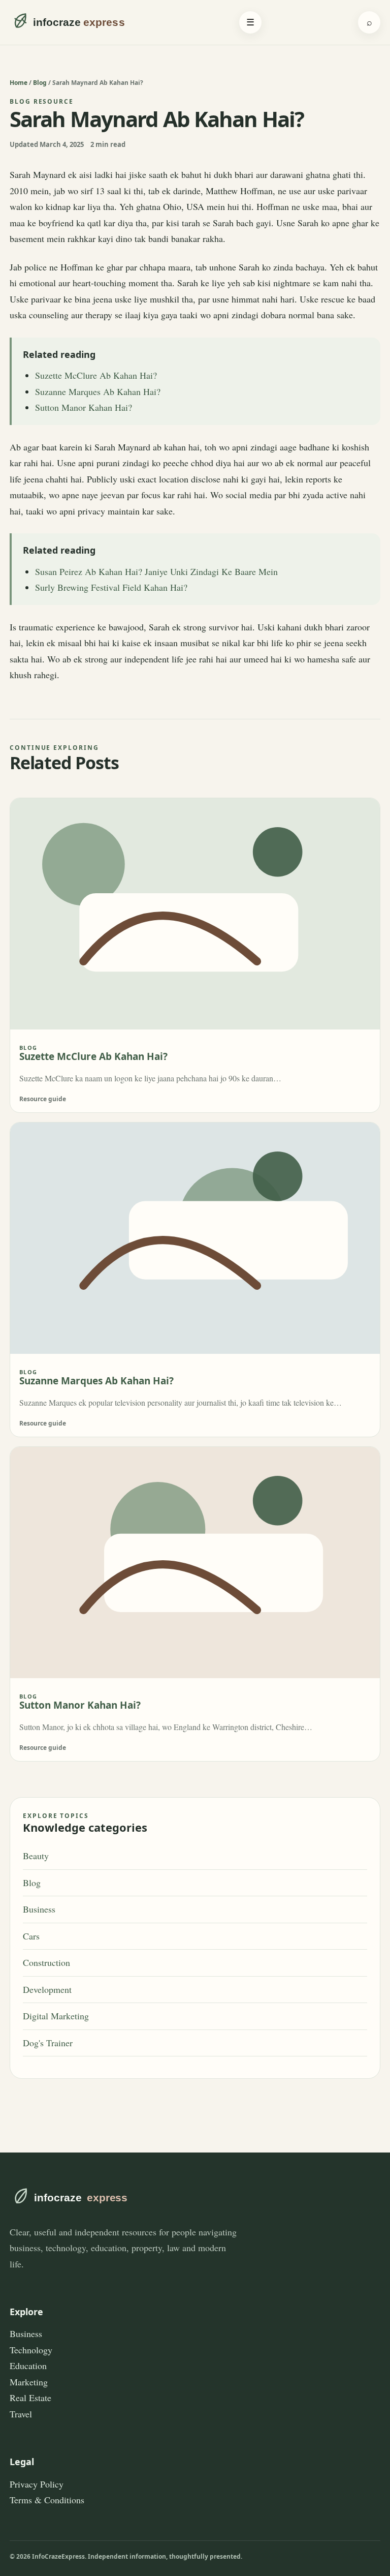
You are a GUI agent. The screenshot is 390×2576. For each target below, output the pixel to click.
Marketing (29, 2382)
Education (28, 2366)
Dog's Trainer (48, 2043)
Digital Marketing (56, 2016)
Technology (31, 2350)
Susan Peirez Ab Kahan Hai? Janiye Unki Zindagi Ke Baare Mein (156, 571)
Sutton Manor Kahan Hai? (84, 407)
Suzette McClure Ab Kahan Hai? (96, 375)
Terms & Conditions (47, 2500)
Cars (31, 1936)
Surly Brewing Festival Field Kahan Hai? (111, 587)
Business (39, 1909)
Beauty (36, 1856)
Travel (21, 2414)
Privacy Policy (37, 2484)
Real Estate (30, 2398)
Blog (40, 83)
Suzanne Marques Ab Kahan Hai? (98, 391)
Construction (46, 1962)
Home (19, 83)
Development (47, 1989)
